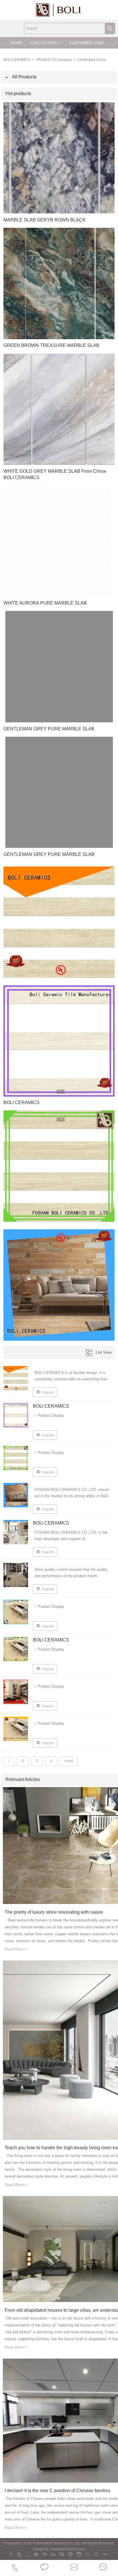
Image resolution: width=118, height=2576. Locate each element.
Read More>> (16, 1949)
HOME (16, 43)
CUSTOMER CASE (87, 43)
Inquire (48, 1392)
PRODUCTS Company (55, 60)
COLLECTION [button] (44, 43)
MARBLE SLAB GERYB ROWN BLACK (45, 220)
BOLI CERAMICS (17, 60)
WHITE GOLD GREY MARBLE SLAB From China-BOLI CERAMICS (55, 474)
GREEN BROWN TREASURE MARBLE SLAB (51, 345)
